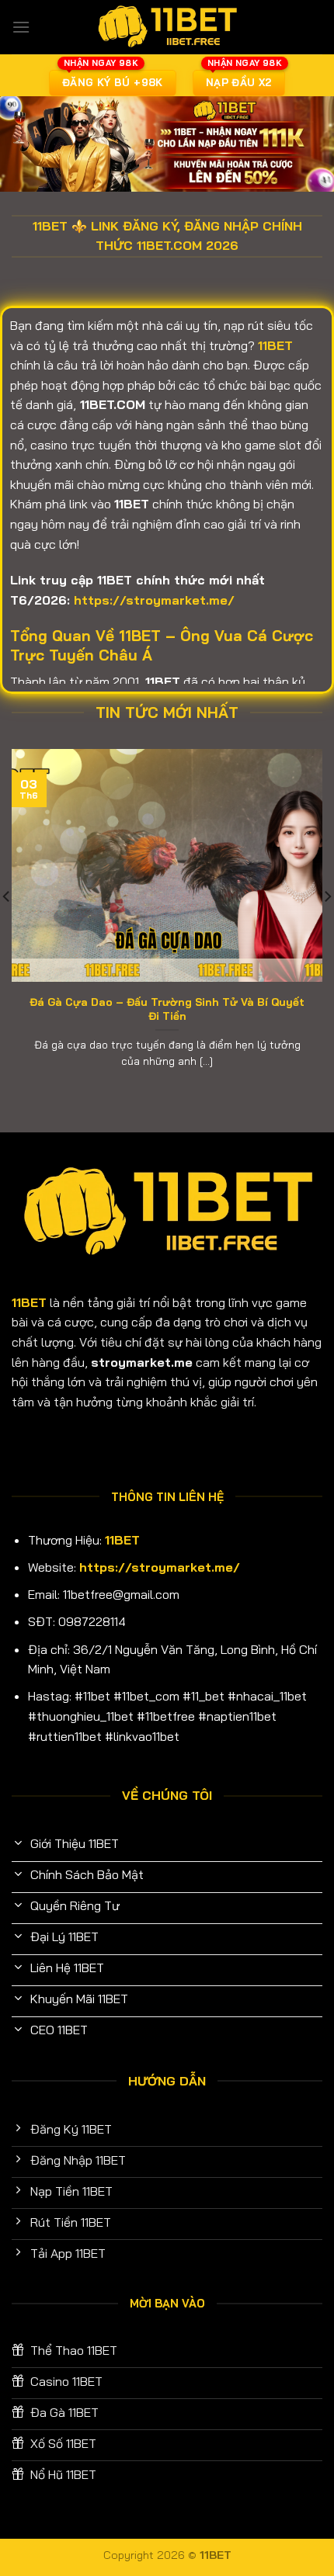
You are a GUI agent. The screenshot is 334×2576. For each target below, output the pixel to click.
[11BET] (167, 27)
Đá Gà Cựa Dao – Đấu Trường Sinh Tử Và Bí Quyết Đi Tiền (167, 1009)
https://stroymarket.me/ (154, 600)
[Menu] (21, 27)
